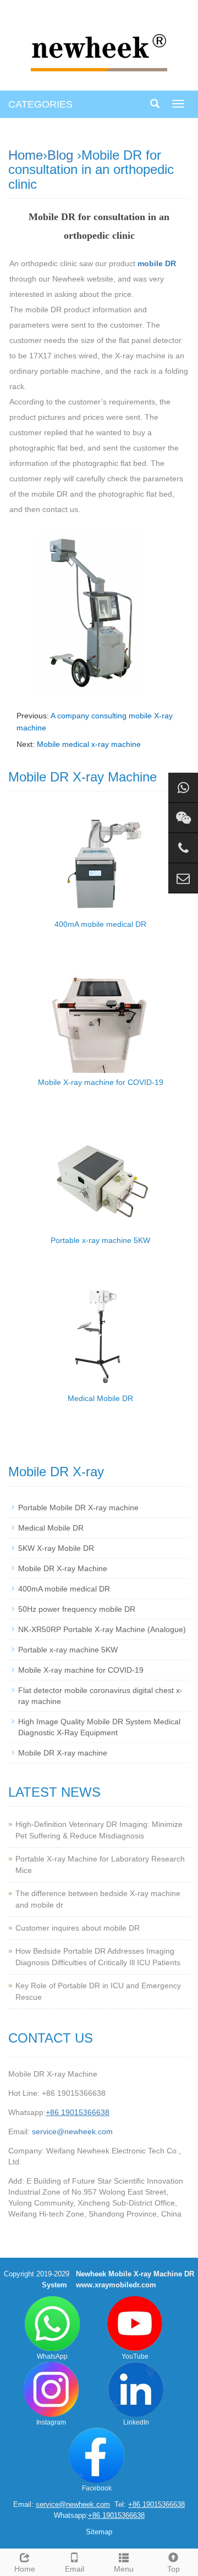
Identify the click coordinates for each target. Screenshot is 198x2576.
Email (75, 2569)
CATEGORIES (40, 104)
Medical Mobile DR (100, 1398)
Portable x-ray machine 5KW (100, 1240)
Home (26, 155)
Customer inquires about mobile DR (78, 1928)
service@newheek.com (72, 2131)
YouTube (135, 2356)
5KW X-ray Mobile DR (56, 1548)
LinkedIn (136, 2422)
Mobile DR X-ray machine (63, 1753)
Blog (60, 155)
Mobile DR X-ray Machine (63, 1568)
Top (174, 2569)
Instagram (51, 2422)
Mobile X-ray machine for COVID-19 (101, 1082)
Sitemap (99, 2532)
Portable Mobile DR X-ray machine (78, 1508)
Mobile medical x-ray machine (89, 744)
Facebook (97, 2488)
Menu (124, 2569)
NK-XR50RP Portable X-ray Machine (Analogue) (102, 1629)
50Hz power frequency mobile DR (77, 1609)
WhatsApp (52, 2356)
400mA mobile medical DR (100, 924)
